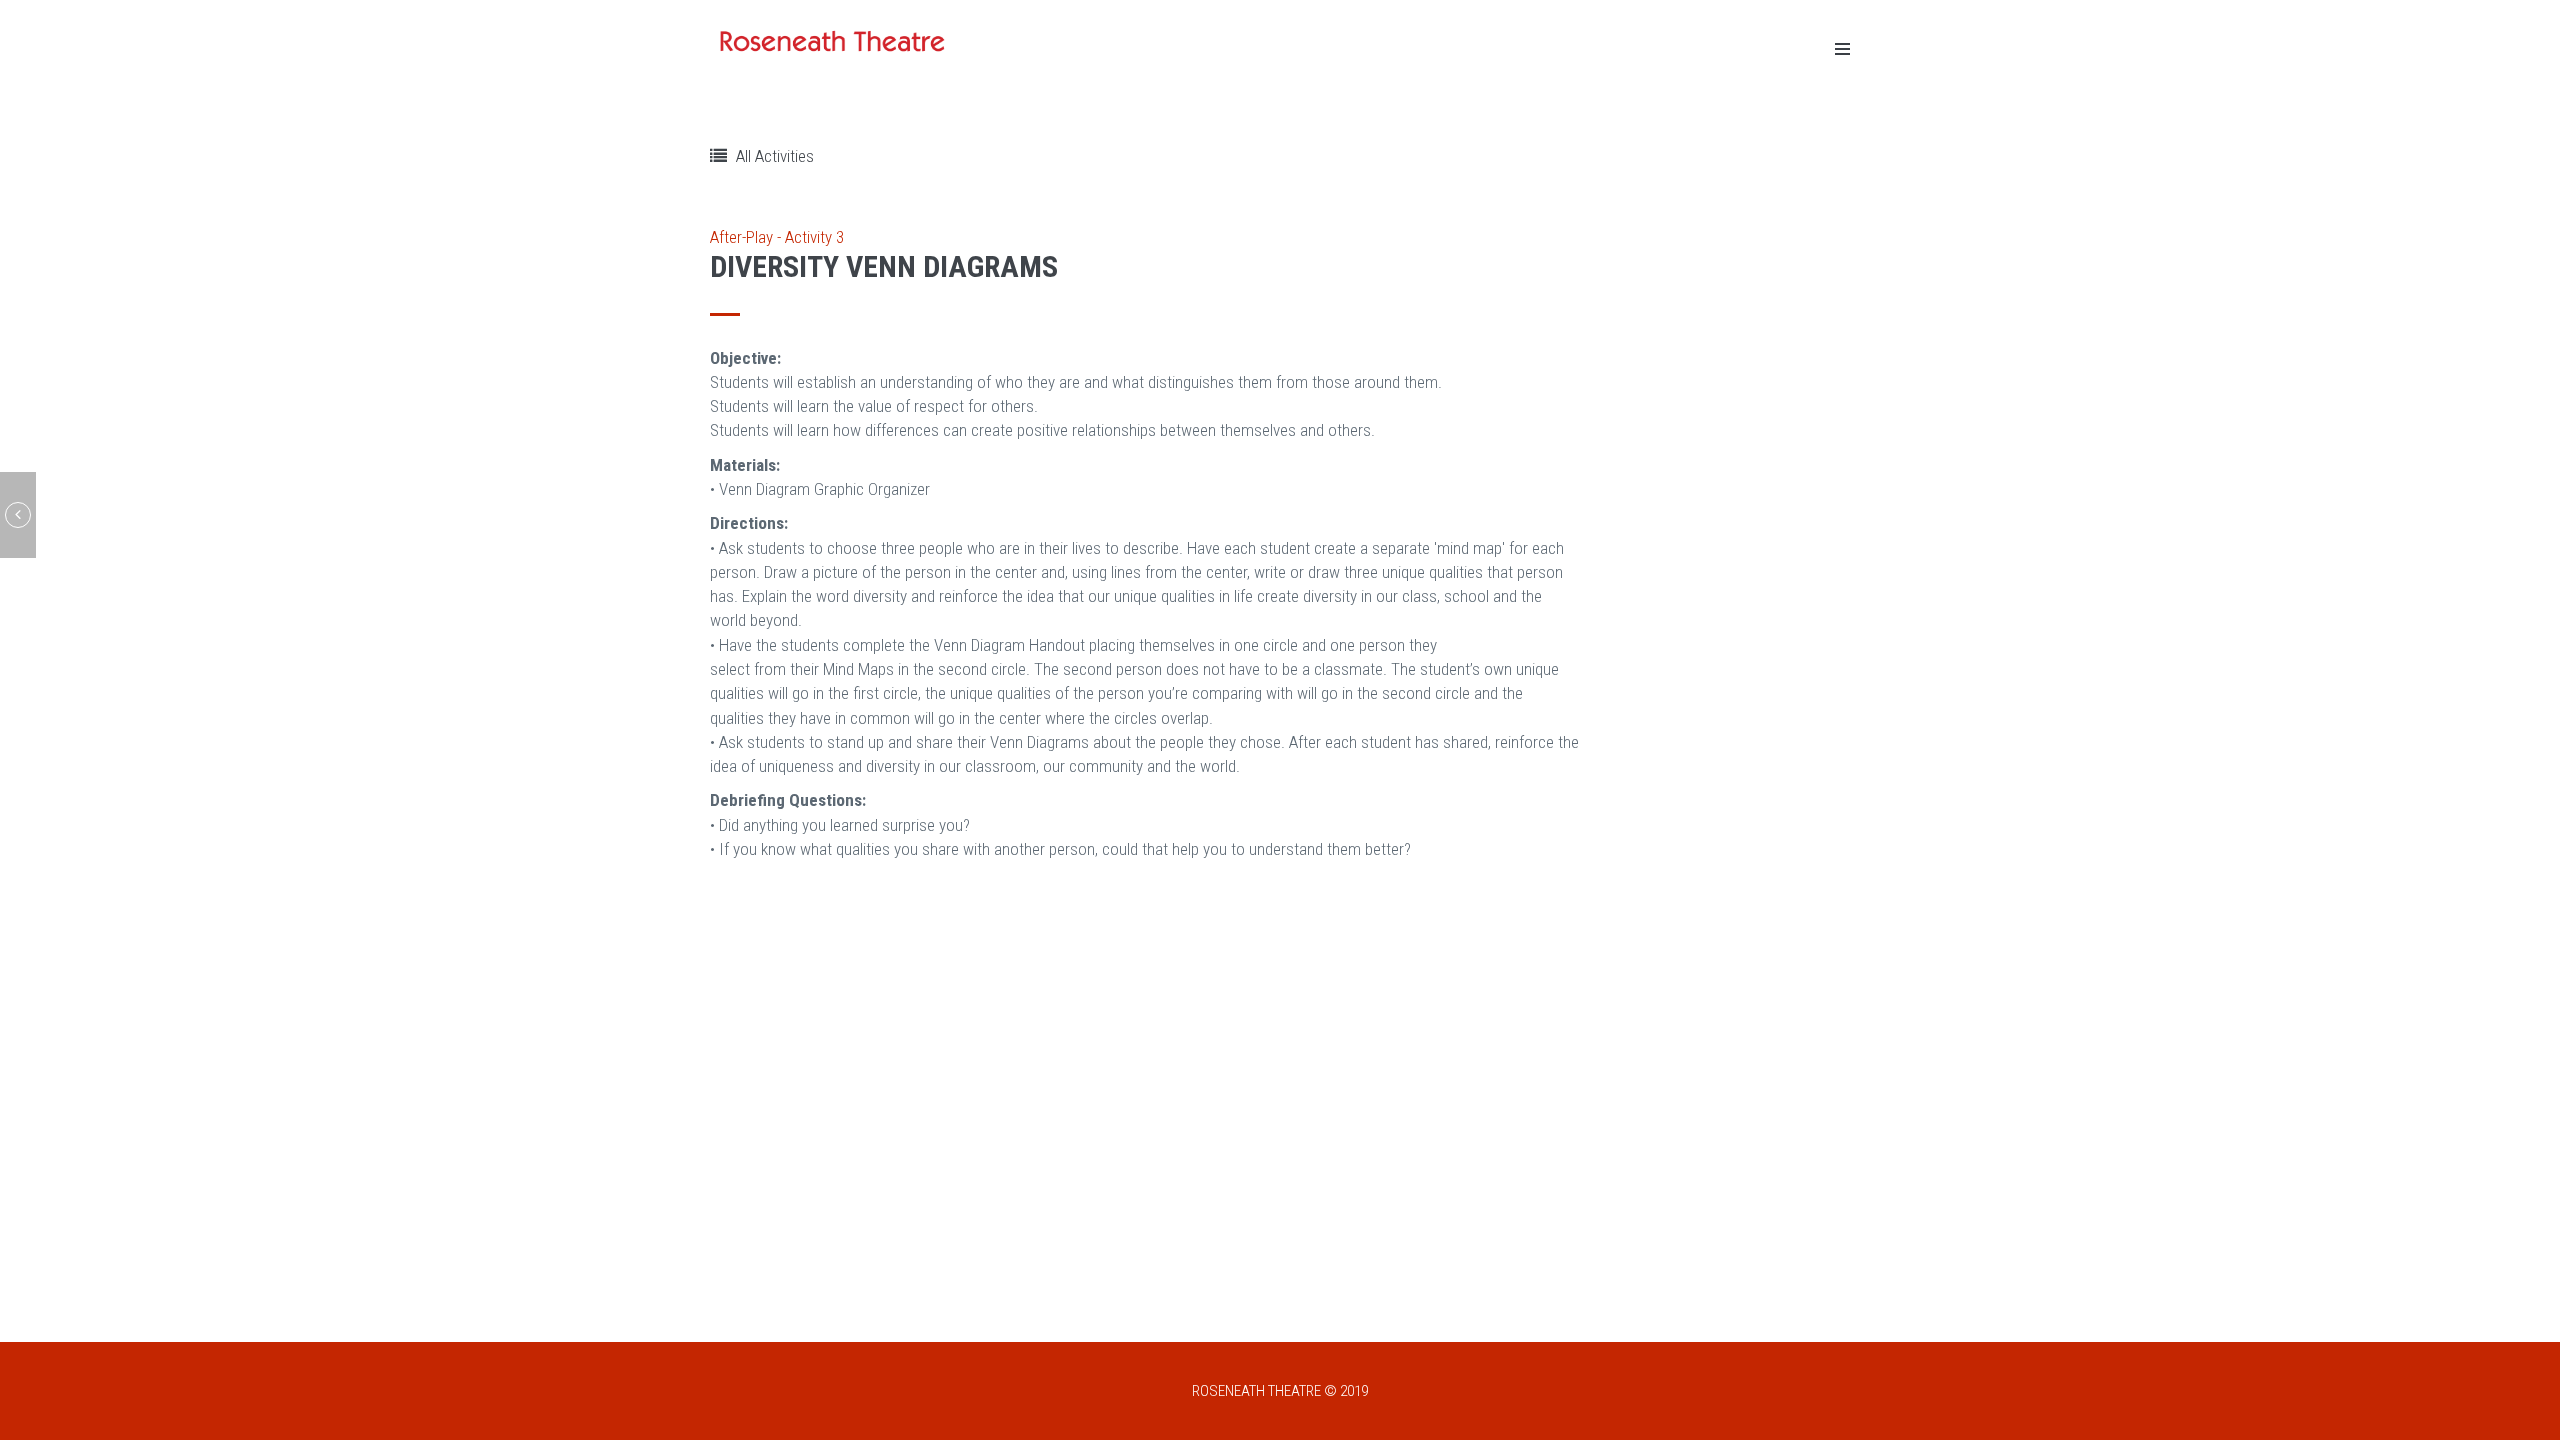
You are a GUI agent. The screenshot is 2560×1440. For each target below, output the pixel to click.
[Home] (835, 41)
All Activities (773, 156)
